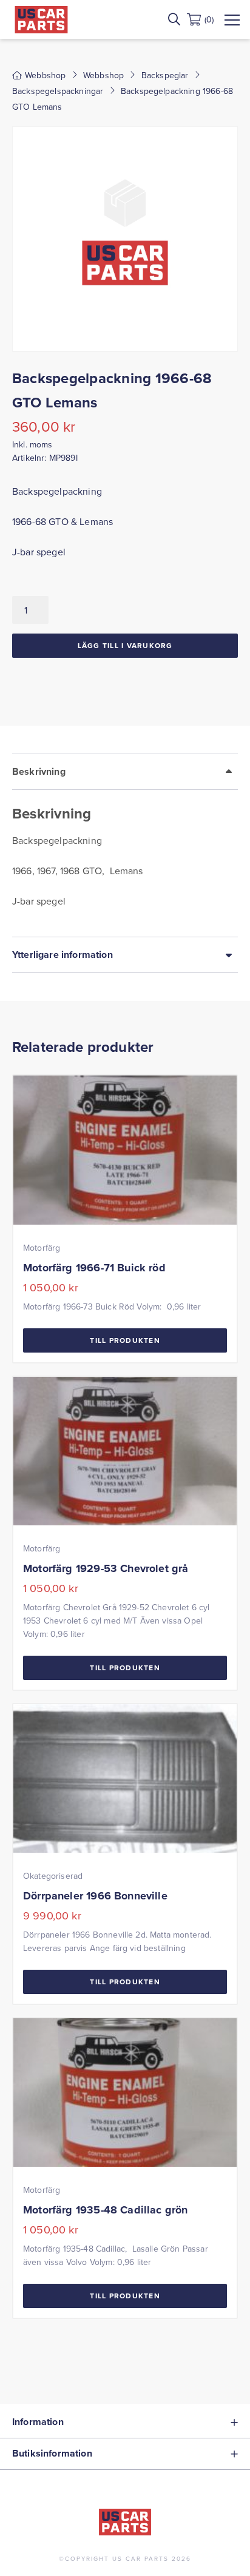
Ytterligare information (62, 955)
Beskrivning (39, 771)
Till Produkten (125, 1340)
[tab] (125, 845)
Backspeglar (165, 75)
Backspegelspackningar (58, 91)
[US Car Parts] (41, 20)
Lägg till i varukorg (125, 645)
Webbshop (103, 75)
